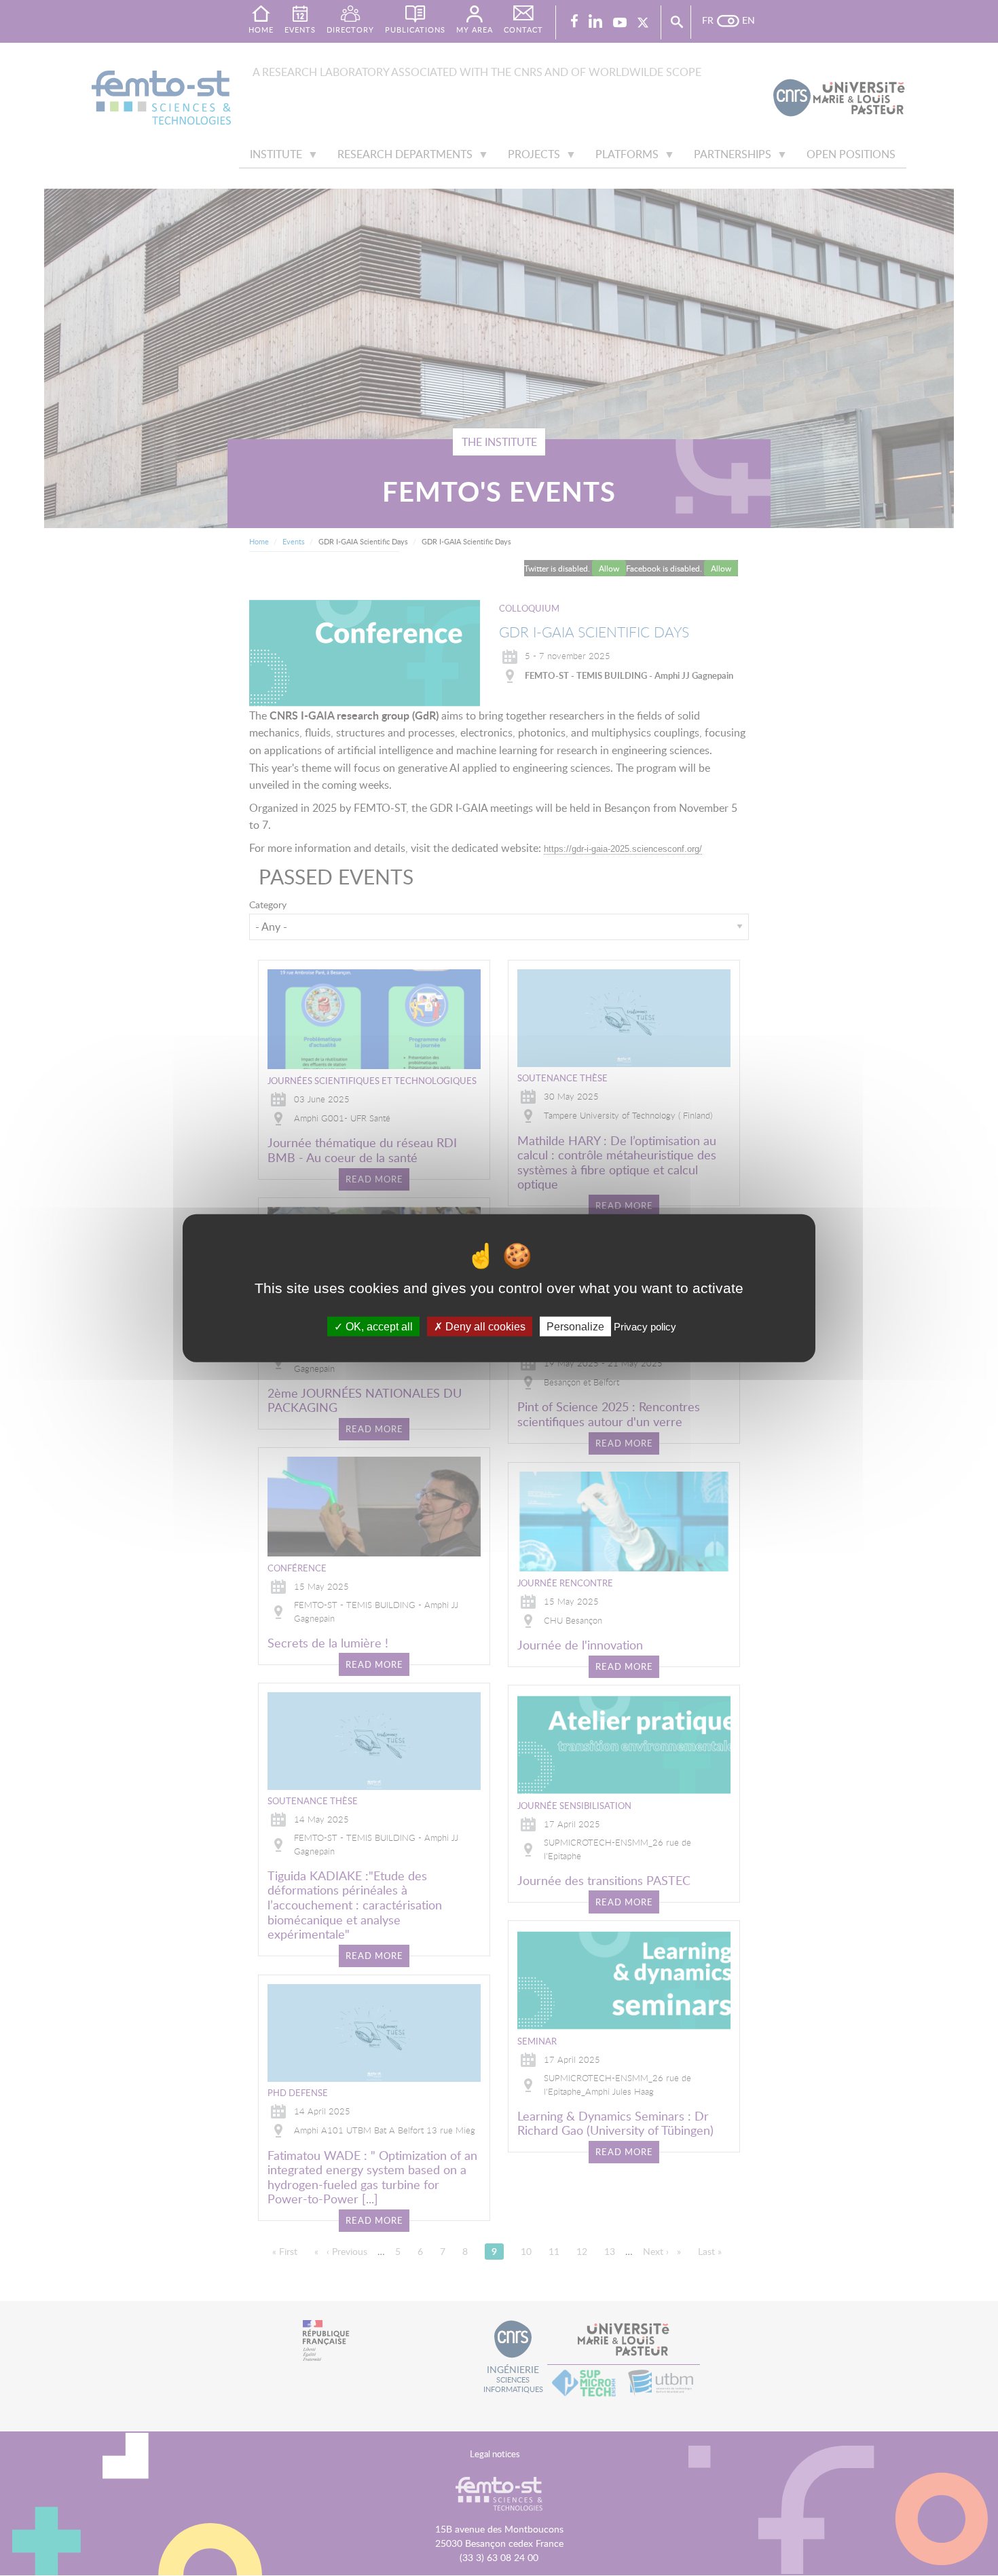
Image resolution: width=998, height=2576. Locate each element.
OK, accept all (378, 1327)
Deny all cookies (484, 1327)
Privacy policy (645, 1327)
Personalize (575, 1327)
